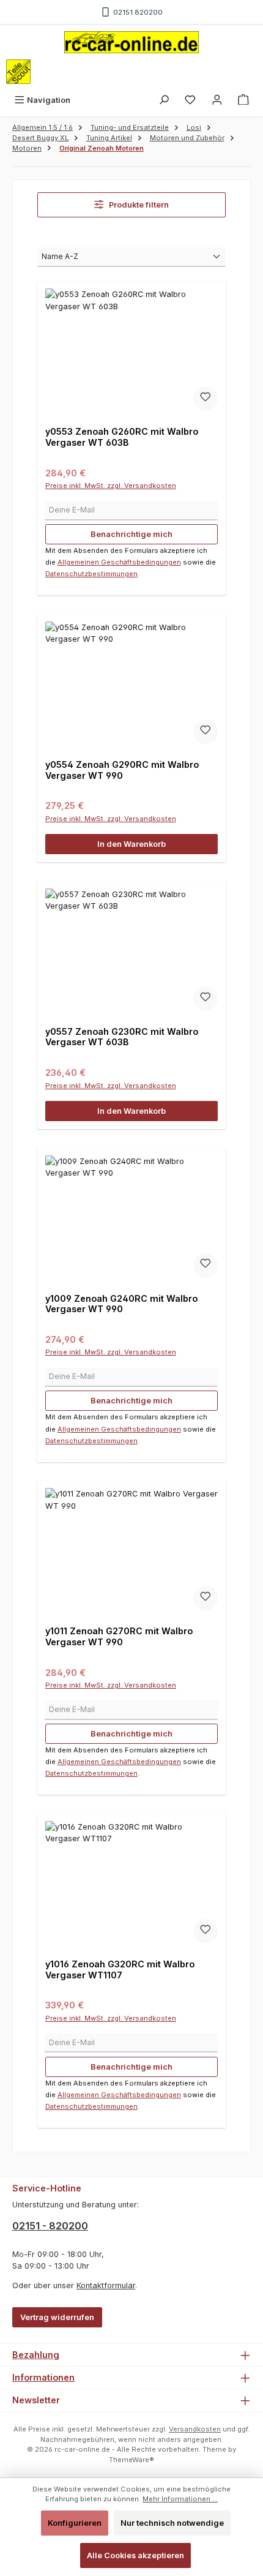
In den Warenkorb (131, 844)
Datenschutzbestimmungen (91, 574)
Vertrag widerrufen (57, 2317)
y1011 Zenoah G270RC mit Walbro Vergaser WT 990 (119, 1636)
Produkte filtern (138, 205)
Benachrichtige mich (131, 534)
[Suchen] (164, 100)
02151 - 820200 (50, 2226)
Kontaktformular (106, 2285)
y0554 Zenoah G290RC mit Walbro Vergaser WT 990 (122, 770)
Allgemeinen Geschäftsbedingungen (119, 562)
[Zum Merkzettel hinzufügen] (206, 399)
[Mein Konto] (217, 100)
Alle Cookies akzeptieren (135, 2555)
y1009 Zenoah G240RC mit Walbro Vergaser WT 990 (121, 1304)
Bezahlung (36, 2355)
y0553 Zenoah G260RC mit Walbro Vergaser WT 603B (122, 437)
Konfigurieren (75, 2523)
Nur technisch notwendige (172, 2523)
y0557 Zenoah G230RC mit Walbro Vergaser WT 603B (122, 1037)
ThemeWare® (131, 2460)
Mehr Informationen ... (180, 2499)
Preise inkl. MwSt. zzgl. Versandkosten (111, 486)
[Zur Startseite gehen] (131, 42)
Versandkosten (195, 2429)
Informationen (43, 2377)
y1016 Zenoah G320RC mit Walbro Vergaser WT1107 (120, 1970)
